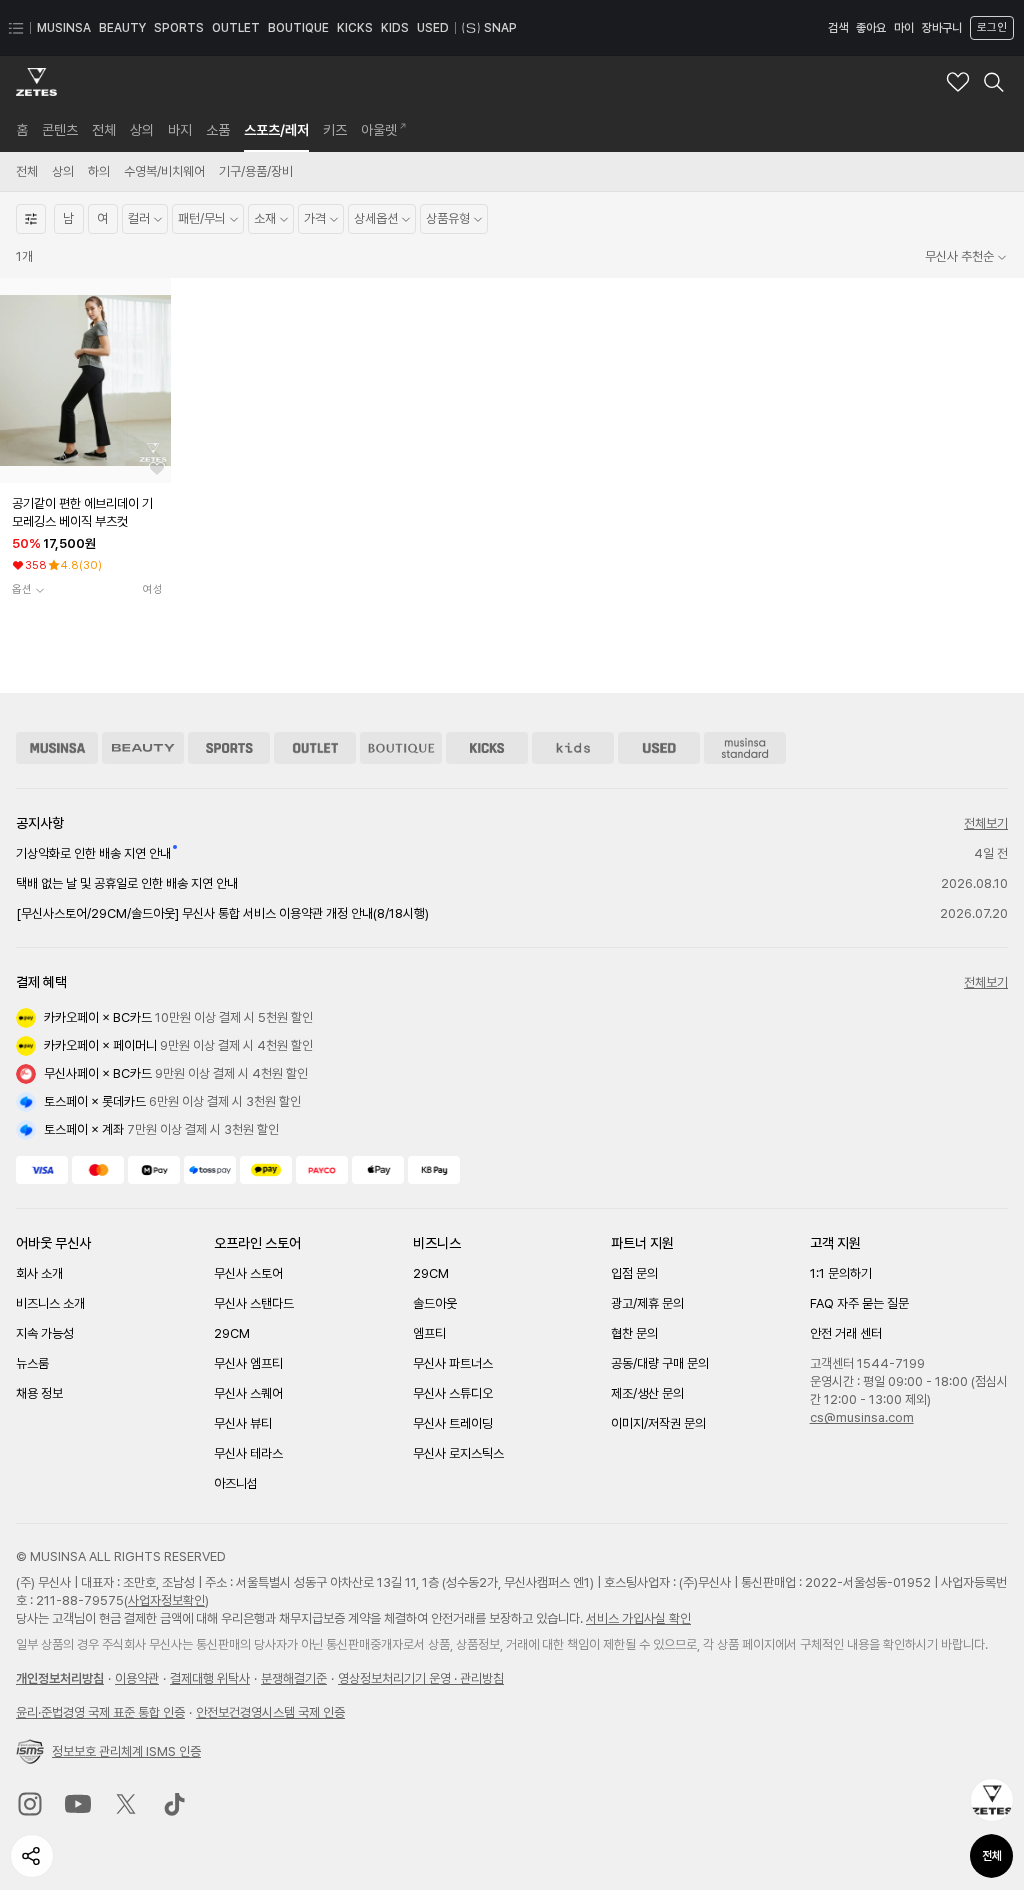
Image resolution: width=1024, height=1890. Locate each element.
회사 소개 (39, 1273)
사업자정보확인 (166, 1600)
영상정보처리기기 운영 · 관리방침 (421, 1678)
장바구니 (942, 28)
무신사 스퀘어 (248, 1393)
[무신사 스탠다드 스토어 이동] (745, 748)
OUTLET (236, 28)
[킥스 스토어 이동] (487, 748)
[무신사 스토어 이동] (57, 748)
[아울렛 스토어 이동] (315, 748)
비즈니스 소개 (50, 1303)
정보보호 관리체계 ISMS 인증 (126, 1751)
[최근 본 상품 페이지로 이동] (992, 1800)
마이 (904, 28)
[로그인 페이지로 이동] (990, 28)
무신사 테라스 (248, 1453)
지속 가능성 (45, 1333)
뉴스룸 (32, 1363)
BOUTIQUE (298, 28)
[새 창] (30, 1804)
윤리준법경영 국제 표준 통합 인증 (100, 1712)
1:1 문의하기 (841, 1273)
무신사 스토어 (248, 1273)
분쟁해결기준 (294, 1678)
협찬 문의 (634, 1333)
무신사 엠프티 (248, 1363)
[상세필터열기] (31, 219)
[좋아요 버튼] (157, 469)
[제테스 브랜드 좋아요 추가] (958, 82)
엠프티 (429, 1333)
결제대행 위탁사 (210, 1678)
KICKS (355, 28)
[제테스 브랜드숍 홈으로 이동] (36, 82)
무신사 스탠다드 (254, 1303)
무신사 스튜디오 (453, 1393)
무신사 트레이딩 (453, 1423)
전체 (992, 1856)
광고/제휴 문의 (647, 1303)
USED (433, 28)
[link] (22, 130)
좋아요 (871, 28)
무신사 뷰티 (243, 1423)
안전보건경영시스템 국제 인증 (270, 1712)
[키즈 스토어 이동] (573, 748)
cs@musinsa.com (862, 1417)
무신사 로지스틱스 (458, 1453)
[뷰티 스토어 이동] (143, 748)
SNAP (500, 28)
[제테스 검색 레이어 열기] (994, 82)
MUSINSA (64, 28)
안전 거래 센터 (846, 1333)
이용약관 (137, 1678)
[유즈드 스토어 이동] (659, 748)
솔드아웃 (435, 1303)
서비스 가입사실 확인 (638, 1618)
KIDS (395, 28)
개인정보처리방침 (60, 1678)
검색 (838, 28)
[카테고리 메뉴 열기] (16, 28)
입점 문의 (634, 1273)
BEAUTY (122, 28)
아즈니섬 (236, 1483)
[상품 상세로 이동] (85, 380)
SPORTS (179, 28)
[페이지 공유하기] (32, 1856)
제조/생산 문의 (647, 1393)
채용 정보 (39, 1393)
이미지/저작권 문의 (658, 1423)
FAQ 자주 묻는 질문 (859, 1303)
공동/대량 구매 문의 (660, 1363)
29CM (232, 1333)
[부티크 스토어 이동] (401, 748)
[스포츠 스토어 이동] (229, 748)
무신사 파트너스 (453, 1363)
